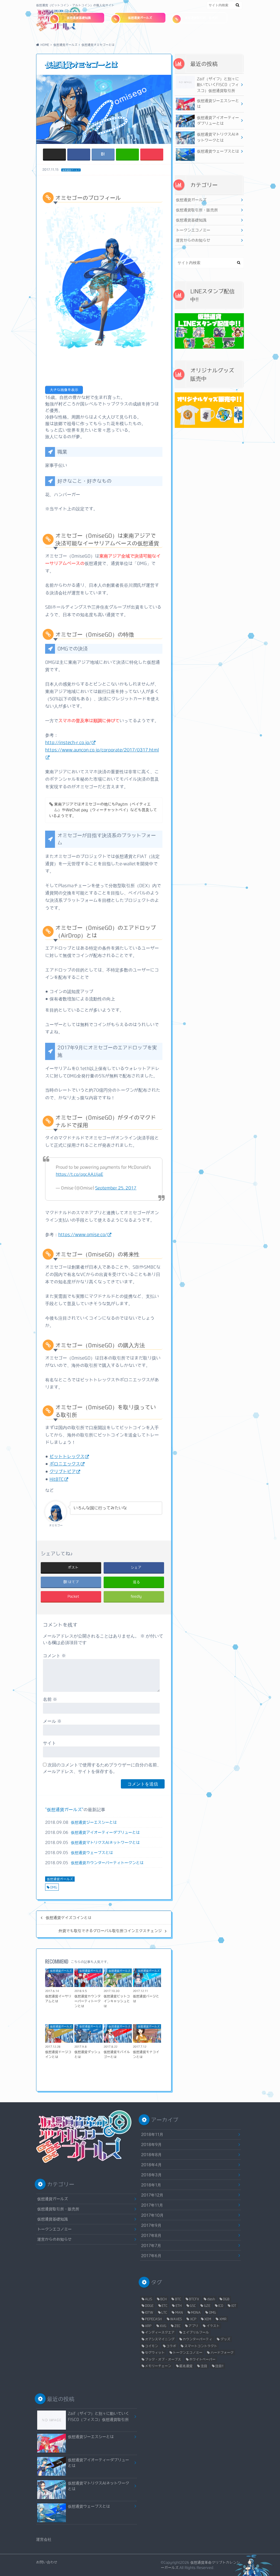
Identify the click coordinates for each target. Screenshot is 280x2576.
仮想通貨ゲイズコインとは (69, 1918)
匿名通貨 (186, 2366)
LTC (164, 2312)
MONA (196, 2312)
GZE (207, 2305)
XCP (193, 2319)
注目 (204, 2366)
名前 (50, 1699)
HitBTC (57, 1479)
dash (211, 2299)
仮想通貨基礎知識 (79, 18)
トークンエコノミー (193, 230)
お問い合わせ (47, 2562)
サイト (49, 1743)
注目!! (219, 2366)
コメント (54, 1656)
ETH (179, 2305)
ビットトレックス (67, 1456)
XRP (148, 2326)
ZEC (177, 2326)
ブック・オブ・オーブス (163, 2359)
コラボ (171, 2346)
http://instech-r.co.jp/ (68, 742)
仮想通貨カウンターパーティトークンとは (107, 1863)
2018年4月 (151, 2165)
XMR (223, 2319)
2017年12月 (152, 2195)
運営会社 (44, 2539)
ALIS (148, 2299)
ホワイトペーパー (202, 2359)
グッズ (225, 2339)
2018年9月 (151, 2144)
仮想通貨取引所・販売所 (201, 18)
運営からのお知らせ (193, 240)
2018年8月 (151, 2155)
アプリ (193, 2326)
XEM (208, 2319)
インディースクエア (160, 2332)
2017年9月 (151, 2225)
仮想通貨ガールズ (140, 18)
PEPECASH (153, 2319)
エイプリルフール (196, 2332)
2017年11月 (152, 2205)
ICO (221, 2305)
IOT (234, 2305)
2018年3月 (151, 2175)
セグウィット (155, 2352)
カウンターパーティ (197, 2339)
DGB (226, 2299)
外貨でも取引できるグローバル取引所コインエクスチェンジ (110, 1931)
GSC (193, 2305)
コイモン (151, 2346)
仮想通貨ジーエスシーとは (94, 1822)
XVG (163, 2326)
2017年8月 (151, 2235)
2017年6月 (151, 2256)
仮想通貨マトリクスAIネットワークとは (105, 1842)
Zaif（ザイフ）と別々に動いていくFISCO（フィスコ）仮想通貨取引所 (218, 85)
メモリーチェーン (158, 2366)
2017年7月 (151, 2245)
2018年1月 (151, 2185)
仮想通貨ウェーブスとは (92, 1853)
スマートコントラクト (201, 2346)
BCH (164, 2299)
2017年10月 (152, 2215)
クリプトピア (63, 1471)
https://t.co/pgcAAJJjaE (79, 1174)
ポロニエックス (65, 1464)
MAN (179, 2312)
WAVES (176, 2319)
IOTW (149, 2312)
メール (52, 1721)
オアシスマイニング (160, 2339)
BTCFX (194, 2299)
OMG (54, 1887)
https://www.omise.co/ (83, 1234)
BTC (178, 2299)
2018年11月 (152, 2134)
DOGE (149, 2305)
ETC (164, 2305)
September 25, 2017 (116, 1188)
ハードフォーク (222, 2352)
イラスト (213, 2326)
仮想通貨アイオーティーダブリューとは (105, 1832)
